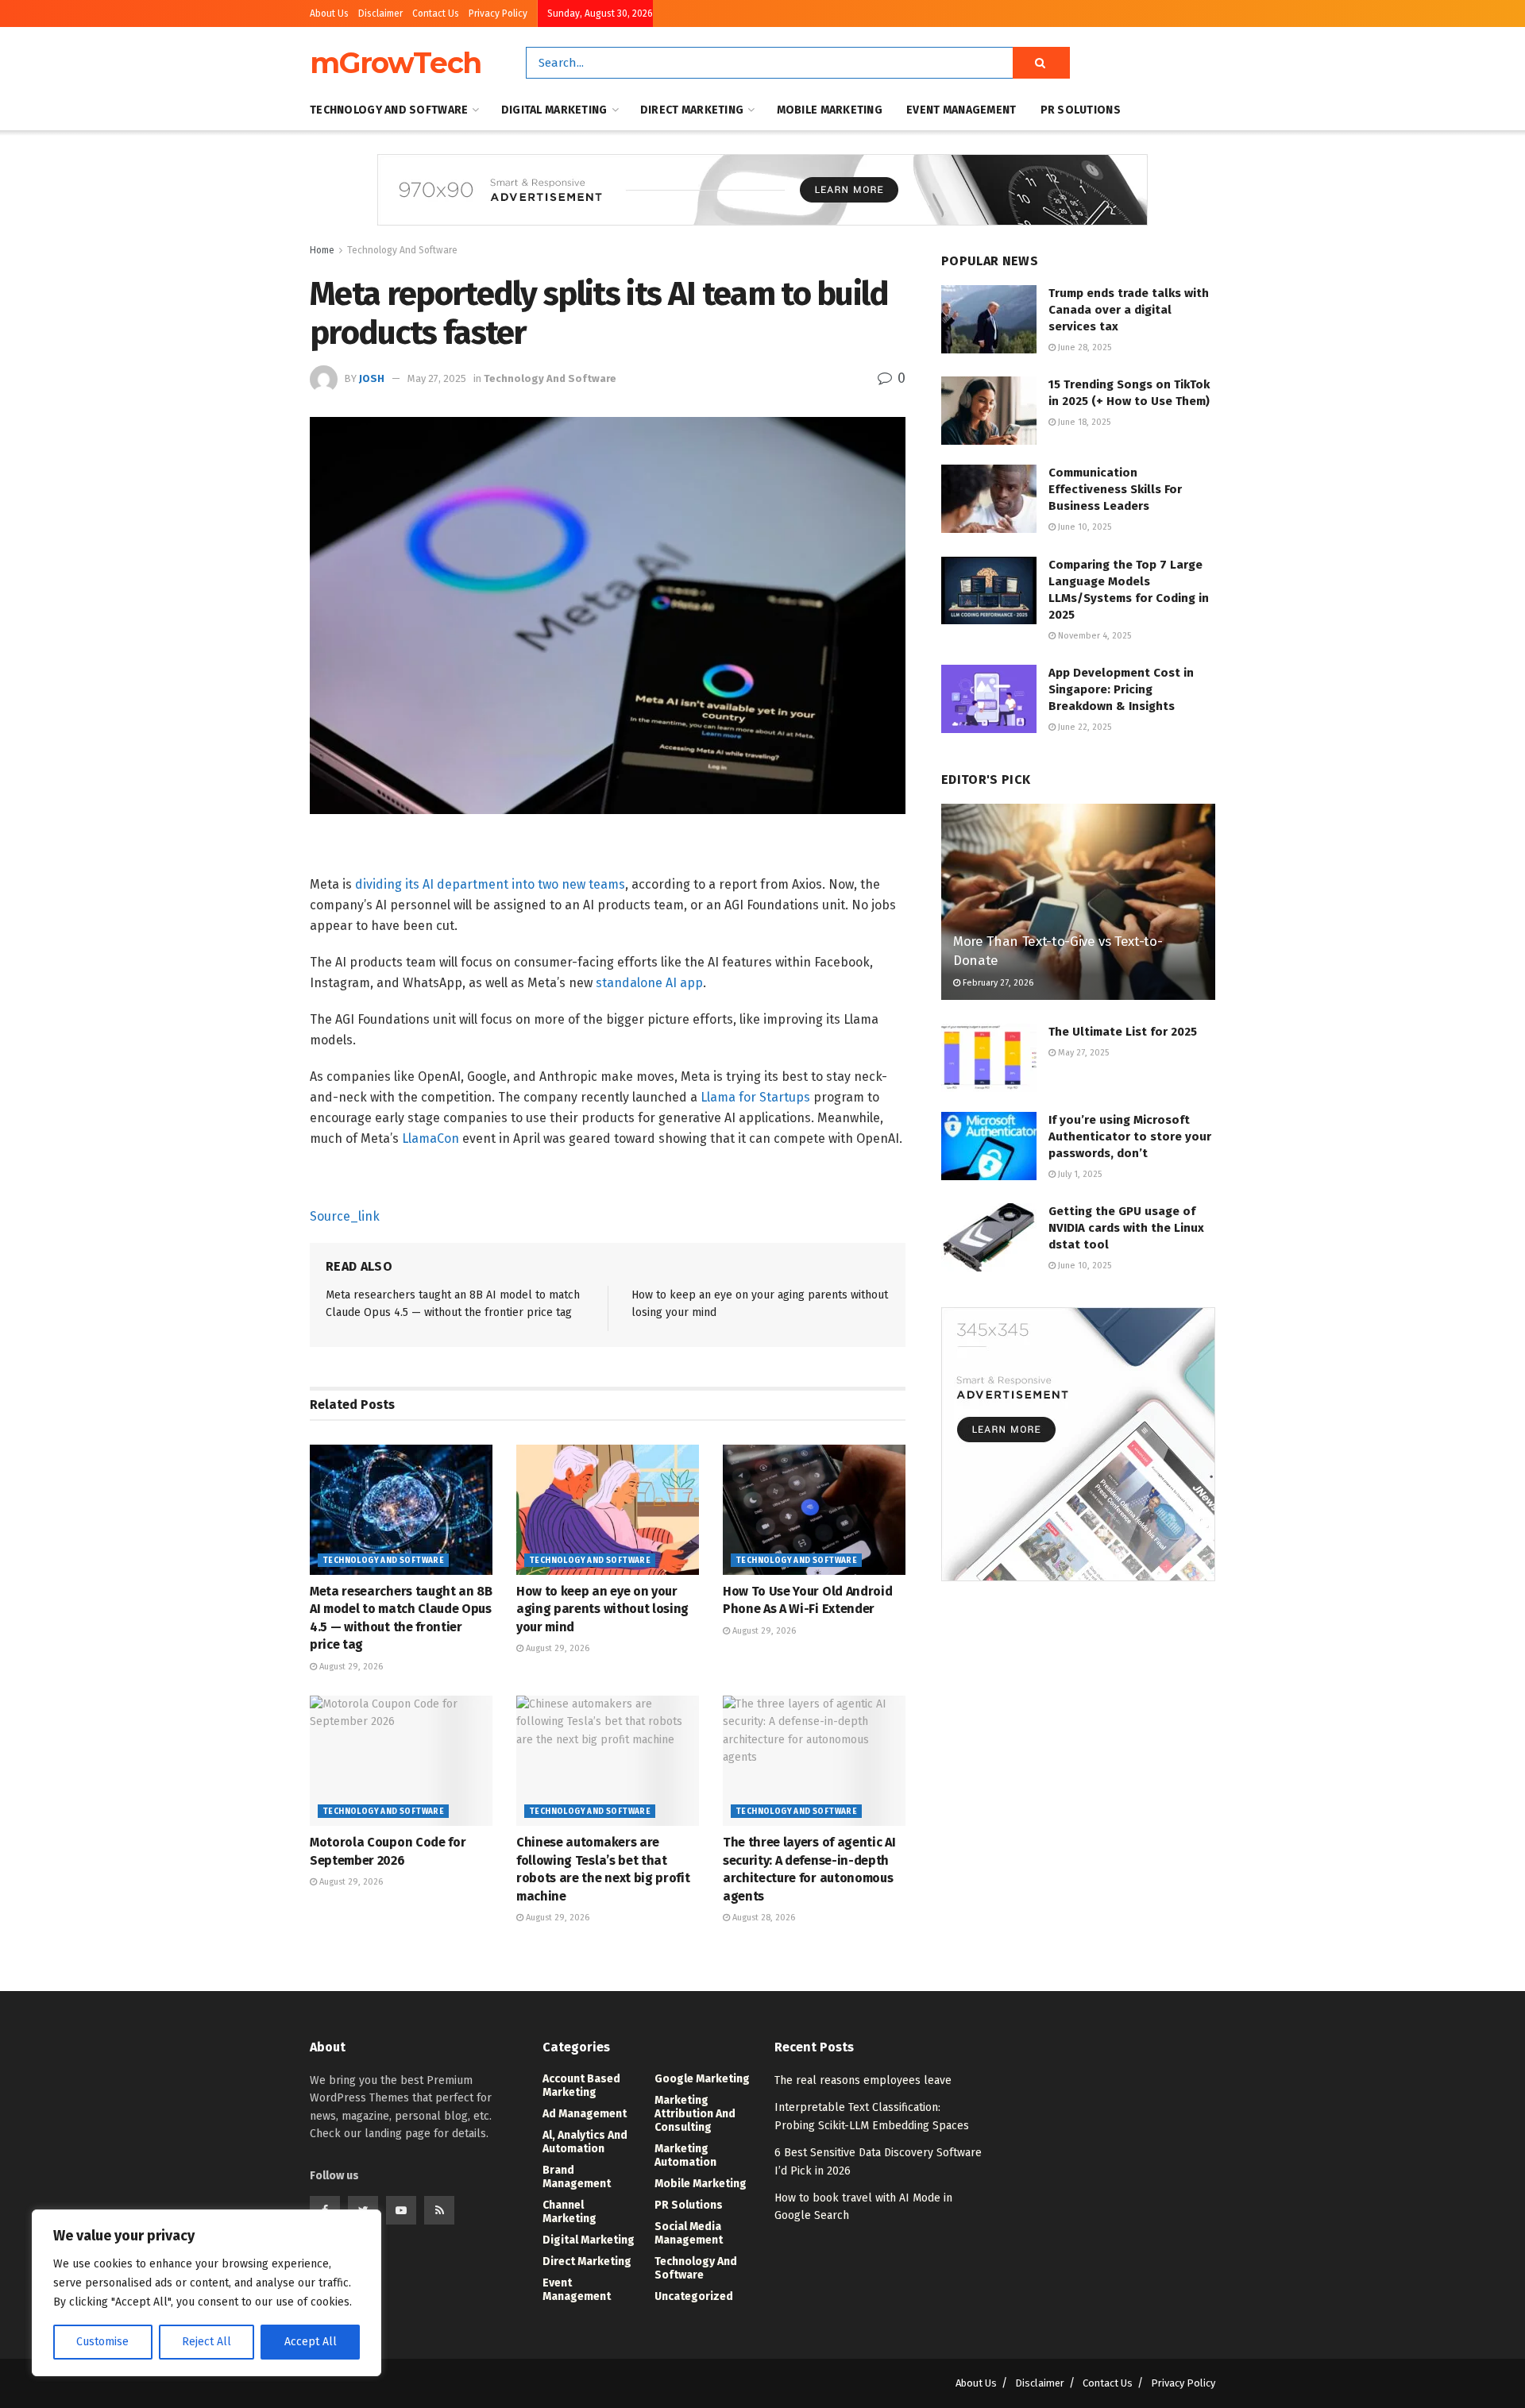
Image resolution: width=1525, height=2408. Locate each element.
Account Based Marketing (581, 2086)
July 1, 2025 (1079, 1174)
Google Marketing (702, 2079)
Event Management (961, 110)
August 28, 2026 (762, 1918)
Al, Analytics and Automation (585, 2142)
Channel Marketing (569, 2212)
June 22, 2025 (1083, 727)
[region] (207, 2293)
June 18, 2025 (1083, 422)
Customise (102, 2342)
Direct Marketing (692, 110)
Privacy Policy (498, 14)
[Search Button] (1041, 63)
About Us (329, 14)
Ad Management (585, 2114)
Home (322, 250)
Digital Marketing (554, 110)
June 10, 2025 (1083, 527)
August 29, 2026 (350, 1667)
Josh (372, 378)
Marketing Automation (685, 2155)
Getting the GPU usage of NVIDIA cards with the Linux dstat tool (1126, 1228)
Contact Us (436, 14)
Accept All (311, 2342)
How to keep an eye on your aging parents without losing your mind (602, 1609)
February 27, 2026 (997, 983)
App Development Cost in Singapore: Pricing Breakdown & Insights (1121, 689)
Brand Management (577, 2177)
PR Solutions (1081, 110)
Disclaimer (380, 14)
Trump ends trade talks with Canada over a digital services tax (1129, 310)
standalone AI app (649, 983)
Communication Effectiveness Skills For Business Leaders (1115, 489)
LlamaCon (430, 1138)
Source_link (345, 1216)
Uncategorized (694, 2296)
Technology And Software (389, 110)
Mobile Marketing (830, 110)
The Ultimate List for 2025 (1123, 1032)
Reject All (207, 2342)
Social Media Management (689, 2233)
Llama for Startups (755, 1097)
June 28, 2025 (1083, 347)
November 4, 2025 (1093, 636)
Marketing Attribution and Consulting (695, 2114)
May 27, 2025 (437, 378)
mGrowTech (396, 63)
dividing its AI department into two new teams (490, 884)
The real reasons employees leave (863, 2080)
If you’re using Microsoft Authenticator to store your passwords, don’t (1130, 1136)
